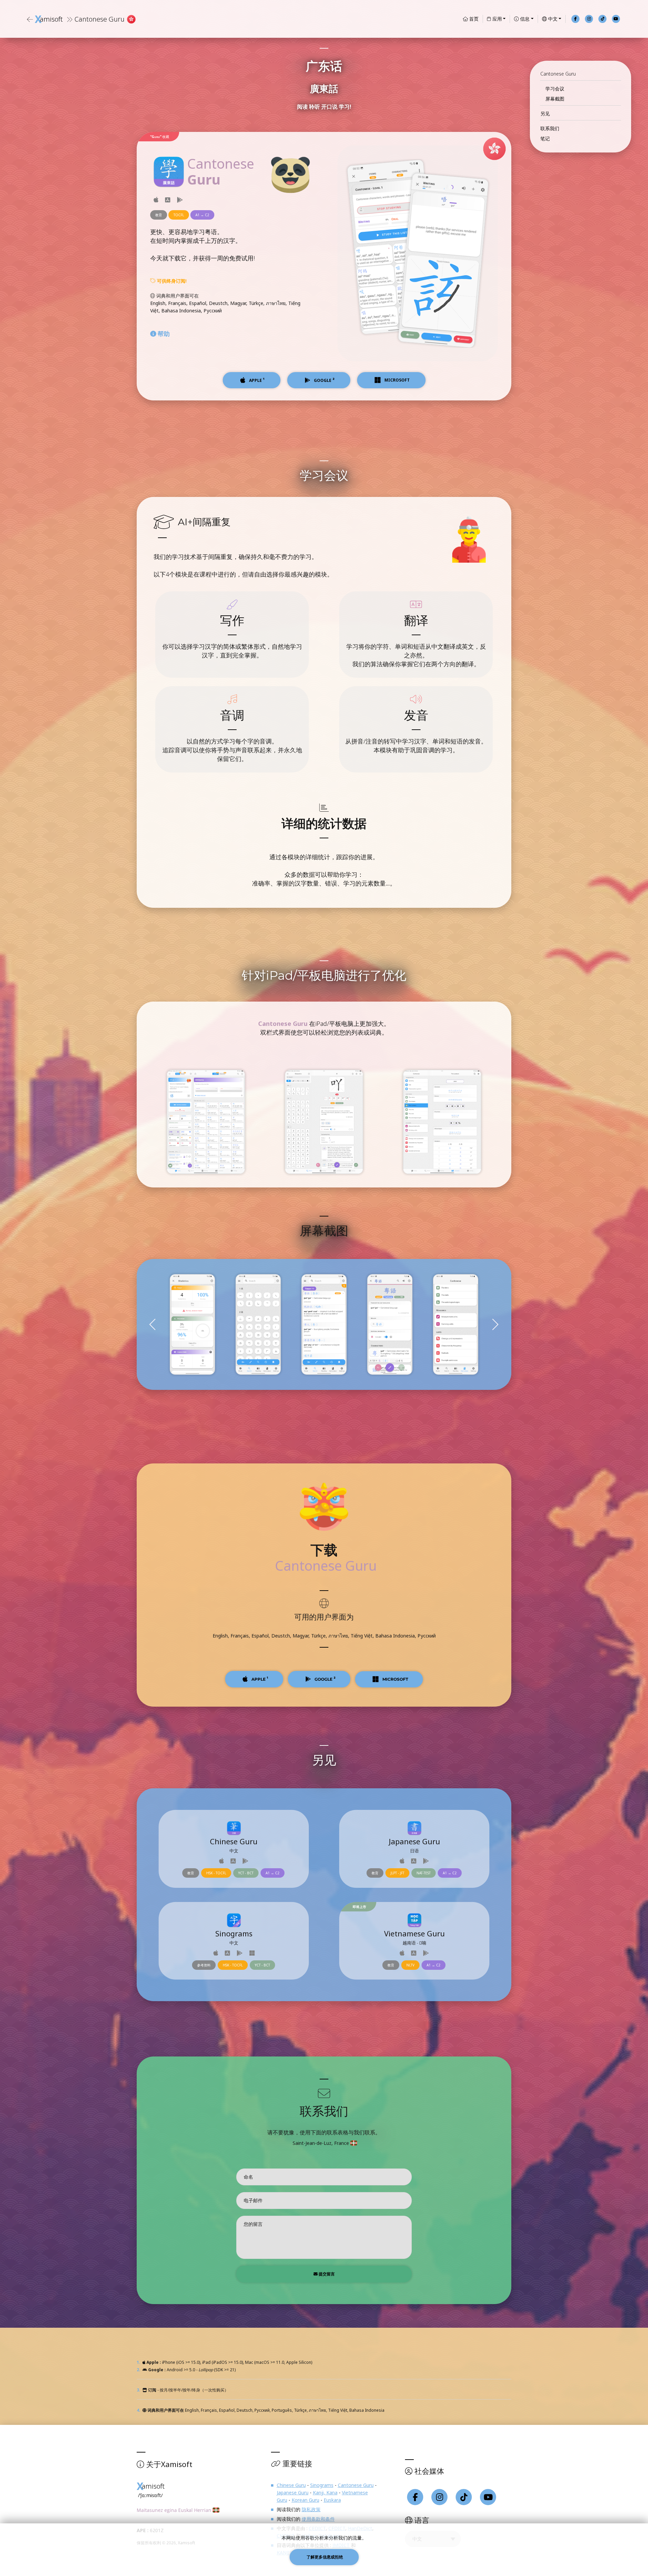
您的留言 (253, 2224)
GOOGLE (325, 1679)
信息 (524, 19)
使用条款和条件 (318, 2519)
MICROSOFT (395, 1679)
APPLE (259, 1679)
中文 (552, 19)
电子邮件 (253, 2200)
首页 (473, 19)
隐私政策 (311, 2509)
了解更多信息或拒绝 (324, 2557)
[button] (495, 1324)
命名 (248, 2177)
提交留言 (326, 2274)
